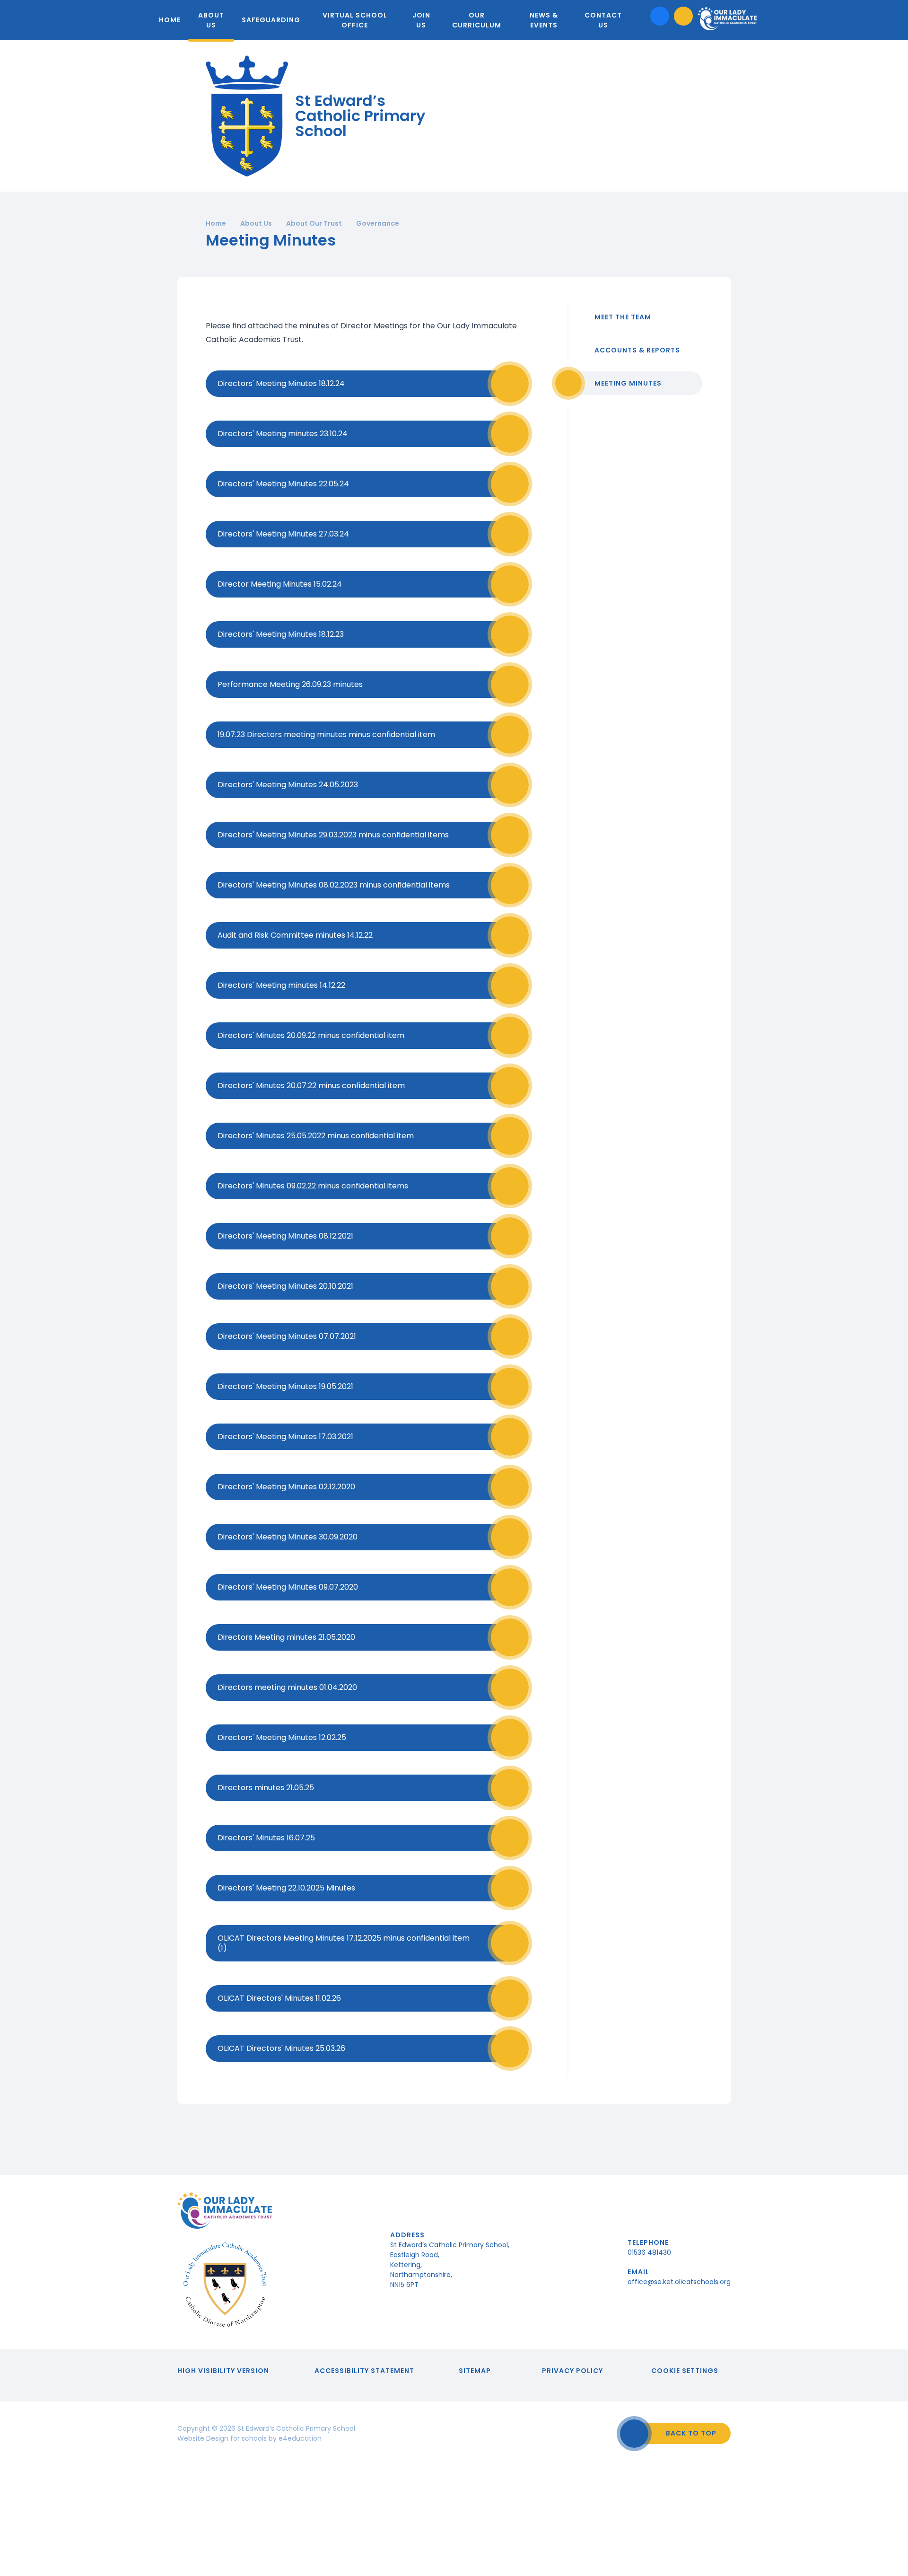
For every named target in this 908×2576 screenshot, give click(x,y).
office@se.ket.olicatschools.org (679, 2282)
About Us (256, 223)
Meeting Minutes (628, 383)
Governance (378, 223)
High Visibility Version (223, 2371)
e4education (300, 2438)
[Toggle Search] (683, 16)
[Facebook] (660, 16)
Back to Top (691, 2433)
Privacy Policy (572, 2371)
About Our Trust (314, 223)
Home (216, 223)
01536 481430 (649, 2252)
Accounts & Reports (637, 350)
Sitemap (475, 2371)
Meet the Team (623, 317)
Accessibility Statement (364, 2371)
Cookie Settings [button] (685, 2371)
